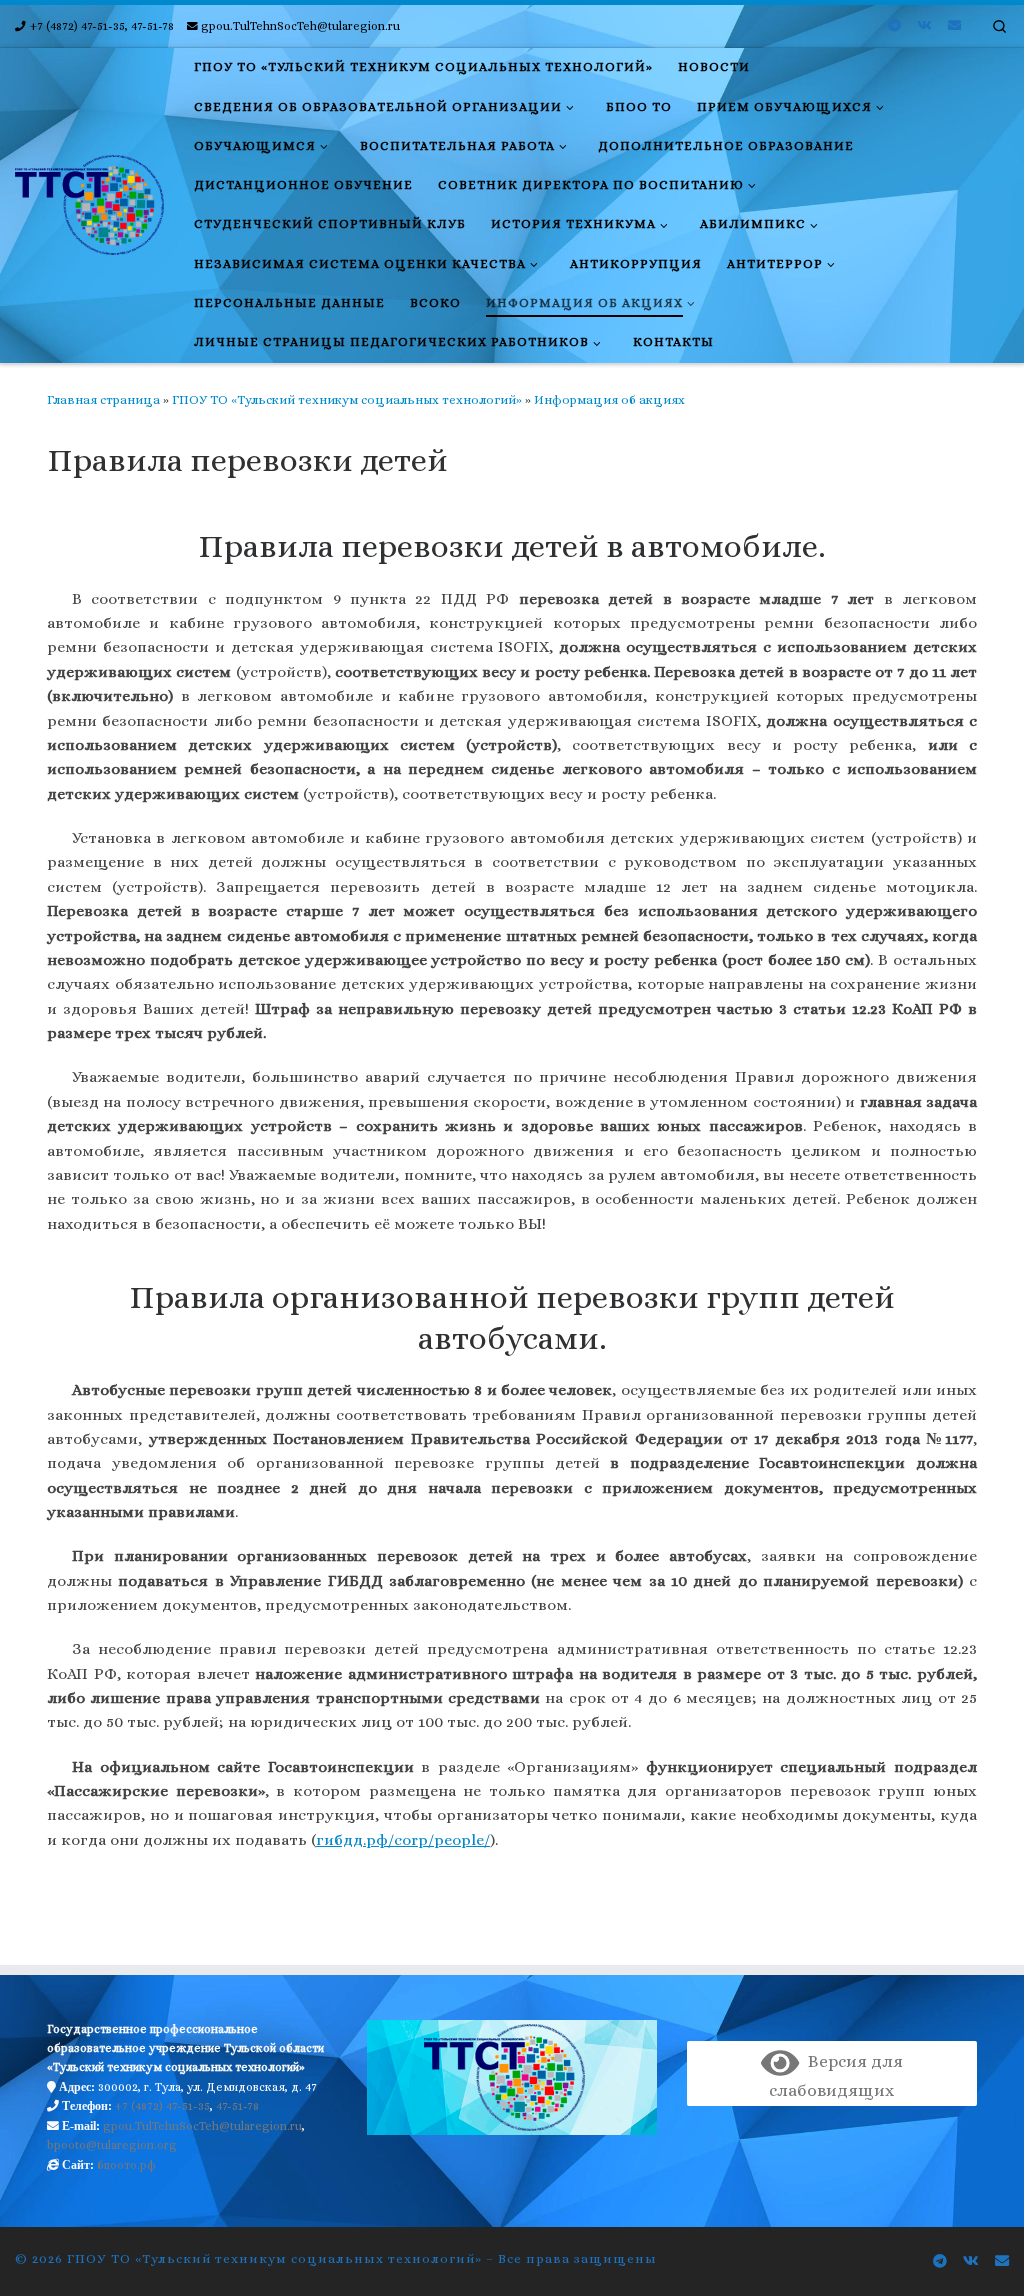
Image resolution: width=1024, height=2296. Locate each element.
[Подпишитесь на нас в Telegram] (894, 26)
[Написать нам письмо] (954, 26)
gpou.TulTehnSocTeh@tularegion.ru (202, 2126)
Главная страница (103, 400)
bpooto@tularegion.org (112, 2145)
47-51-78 (237, 2106)
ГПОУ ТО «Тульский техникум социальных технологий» (347, 400)
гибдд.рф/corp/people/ (403, 1840)
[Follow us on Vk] (924, 26)
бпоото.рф (126, 2165)
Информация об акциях (609, 400)
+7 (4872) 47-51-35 (162, 2106)
